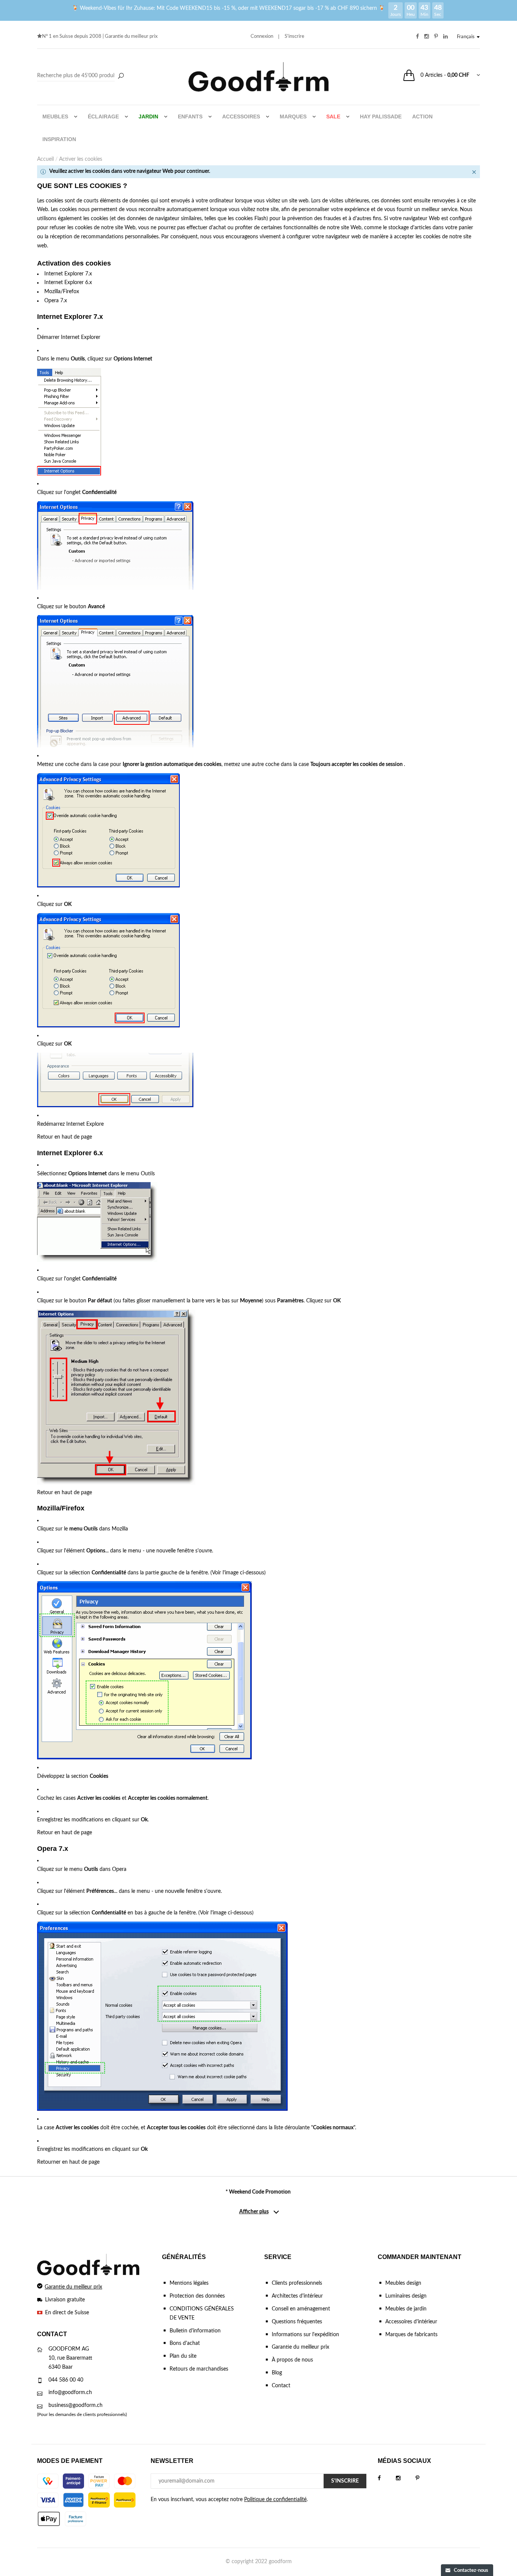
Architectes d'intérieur (297, 2296)
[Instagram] (406, 2478)
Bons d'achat (185, 2343)
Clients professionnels (297, 2283)
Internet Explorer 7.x (68, 274)
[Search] (82, 76)
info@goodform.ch (70, 2393)
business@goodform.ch (76, 2405)
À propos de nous (292, 2360)
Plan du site (183, 2356)
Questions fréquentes (297, 2322)
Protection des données (197, 2296)
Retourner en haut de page (68, 2162)
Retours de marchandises (199, 2369)
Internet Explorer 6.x (68, 283)
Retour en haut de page (65, 1137)
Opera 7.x (56, 301)
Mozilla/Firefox (62, 292)
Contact (281, 2386)
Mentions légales (189, 2283)
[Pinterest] (425, 2478)
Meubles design (403, 2283)
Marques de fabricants (411, 2335)
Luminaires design (406, 2296)
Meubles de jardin (406, 2309)
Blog (277, 2373)
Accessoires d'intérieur (411, 2322)
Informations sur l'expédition (305, 2335)
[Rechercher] (121, 76)
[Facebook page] (387, 2478)
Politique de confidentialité (275, 2500)
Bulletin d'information (195, 2331)
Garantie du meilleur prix (131, 37)
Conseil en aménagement (301, 2309)
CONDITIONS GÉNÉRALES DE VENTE (202, 2313)
